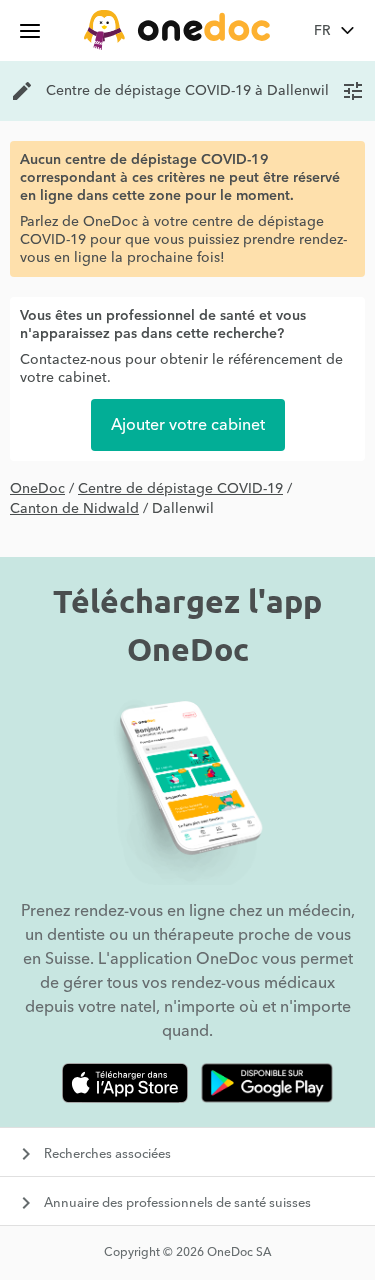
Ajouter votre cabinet (188, 425)
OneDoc (37, 489)
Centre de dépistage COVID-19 (180, 489)
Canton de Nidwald (74, 509)
